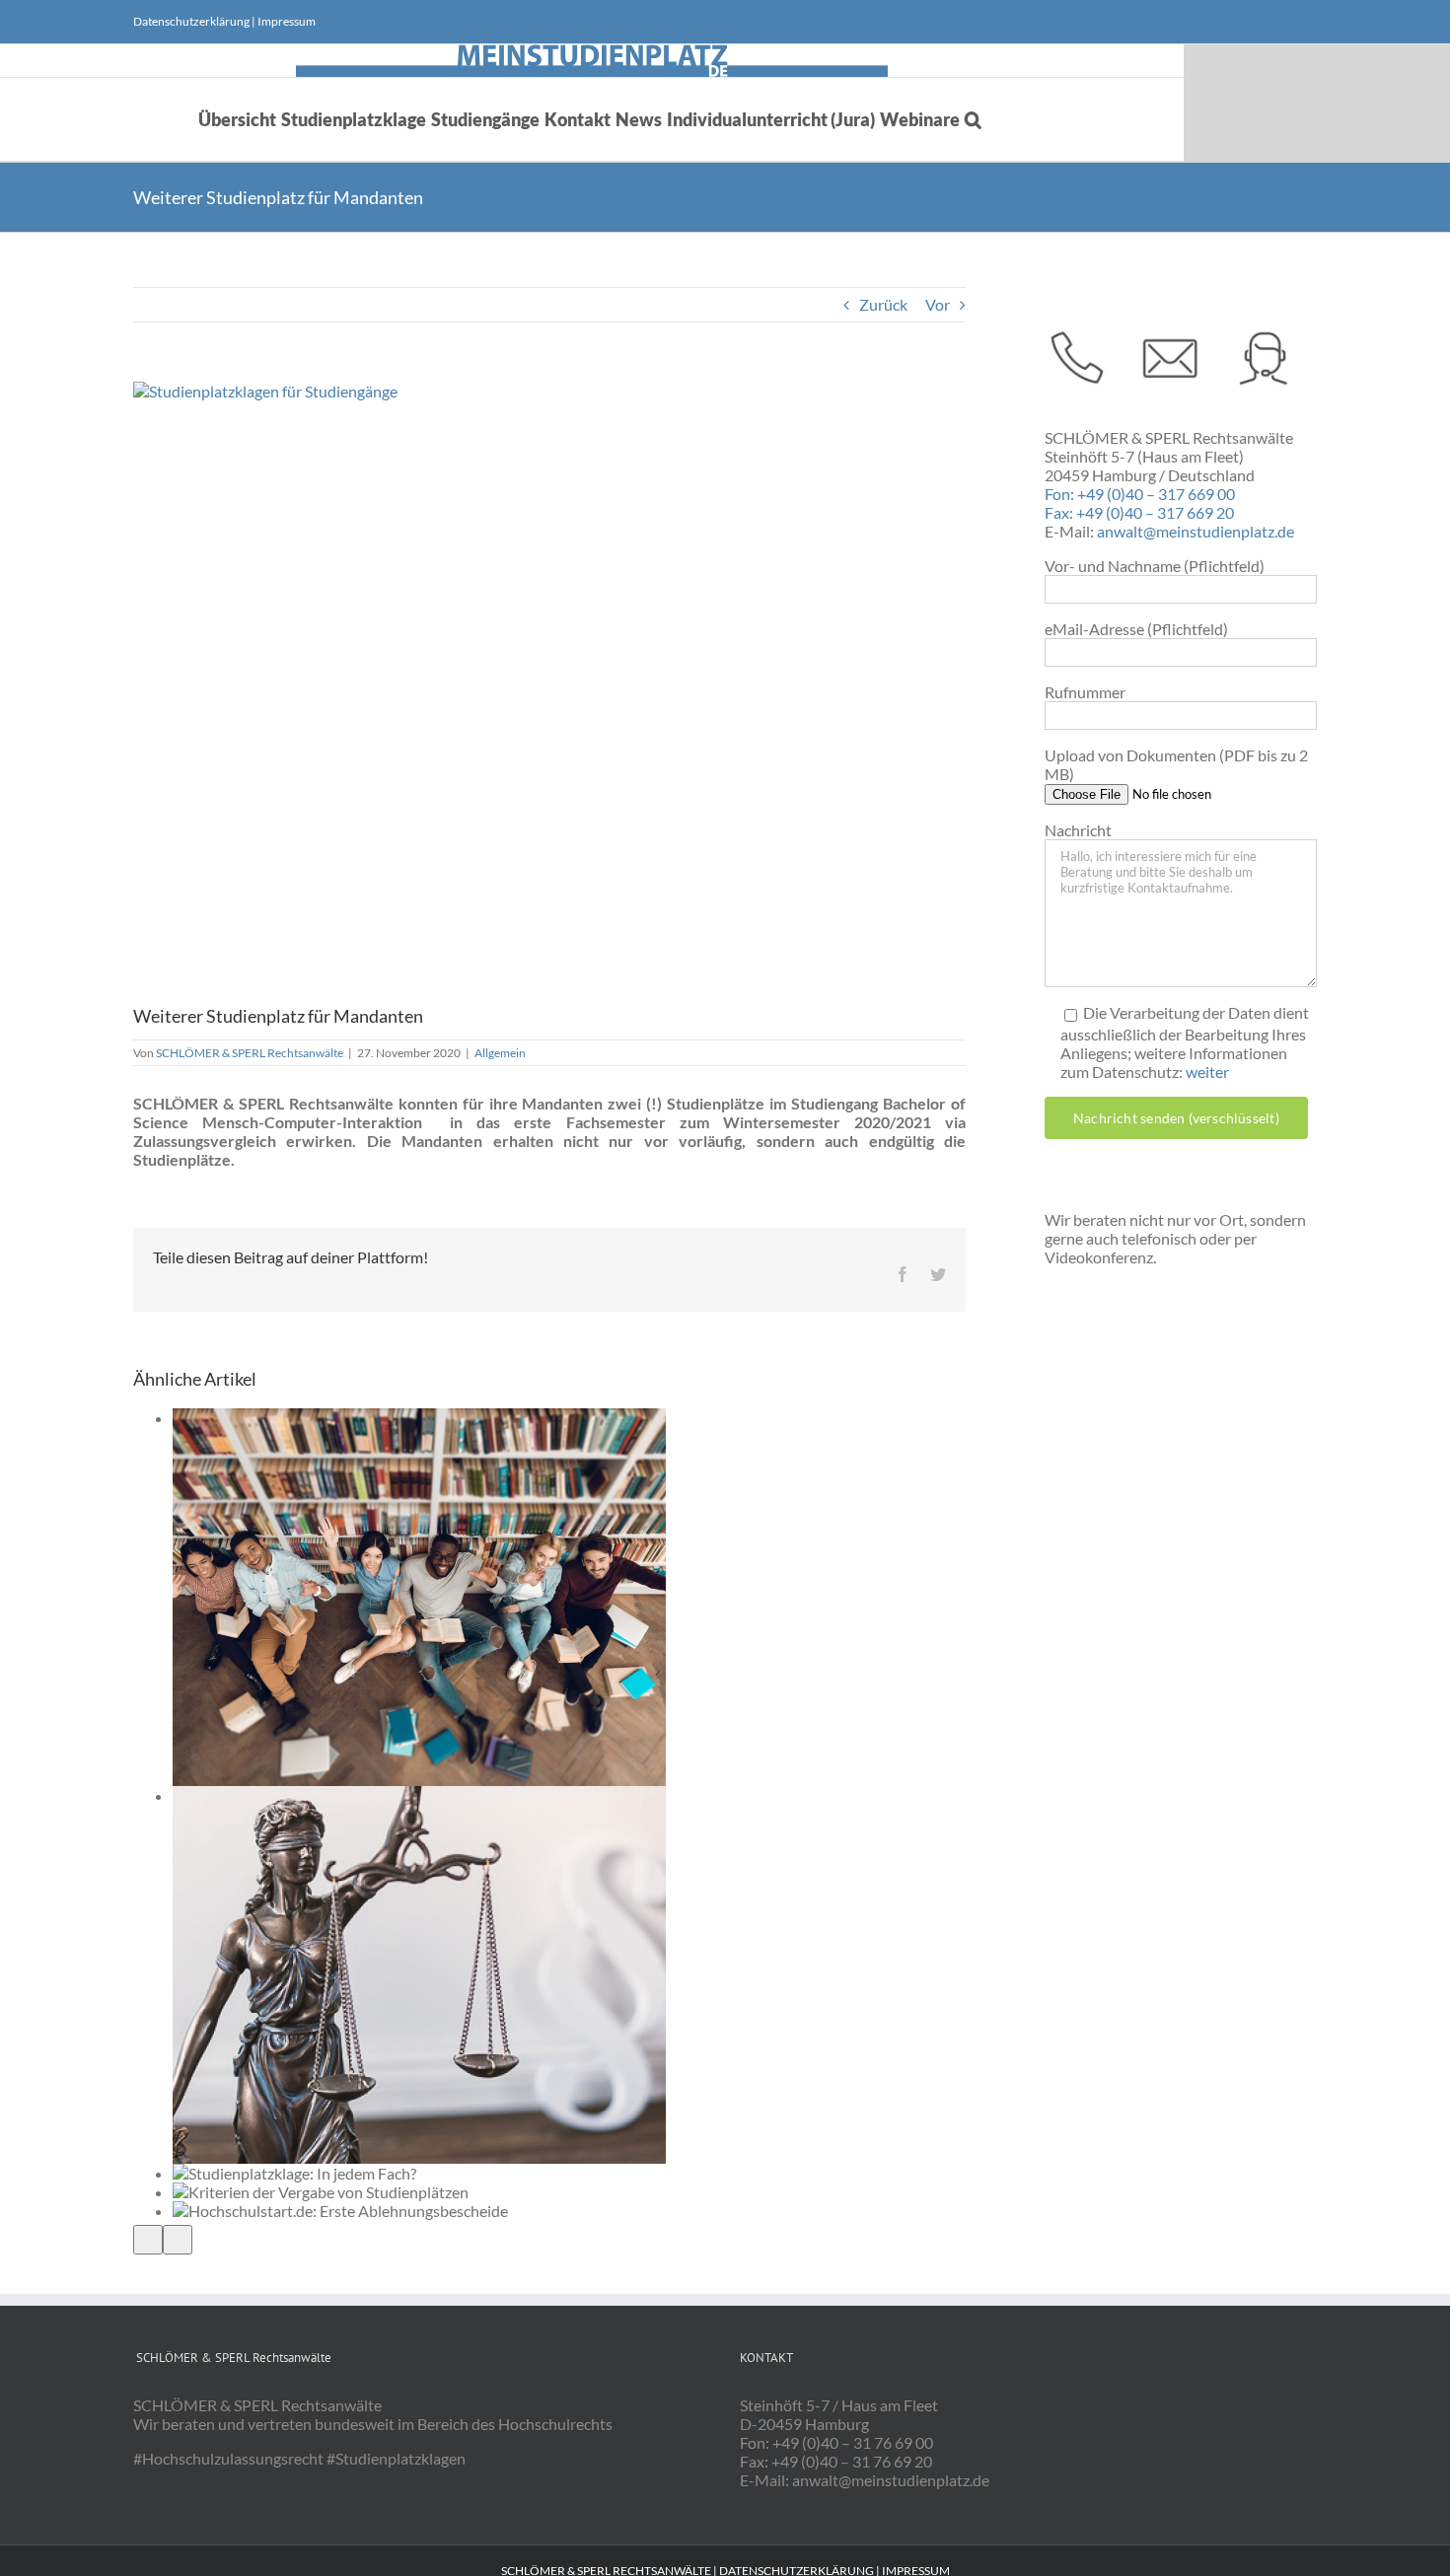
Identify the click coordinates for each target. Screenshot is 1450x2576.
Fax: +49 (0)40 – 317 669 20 (1139, 512)
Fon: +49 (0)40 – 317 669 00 (1140, 494)
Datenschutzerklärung (191, 21)
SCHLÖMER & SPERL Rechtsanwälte (250, 1053)
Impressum (287, 21)
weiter (1207, 1072)
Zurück (883, 304)
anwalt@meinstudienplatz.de (1196, 531)
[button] (973, 119)
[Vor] (178, 2240)
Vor (938, 304)
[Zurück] (148, 2240)
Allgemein (500, 1053)
